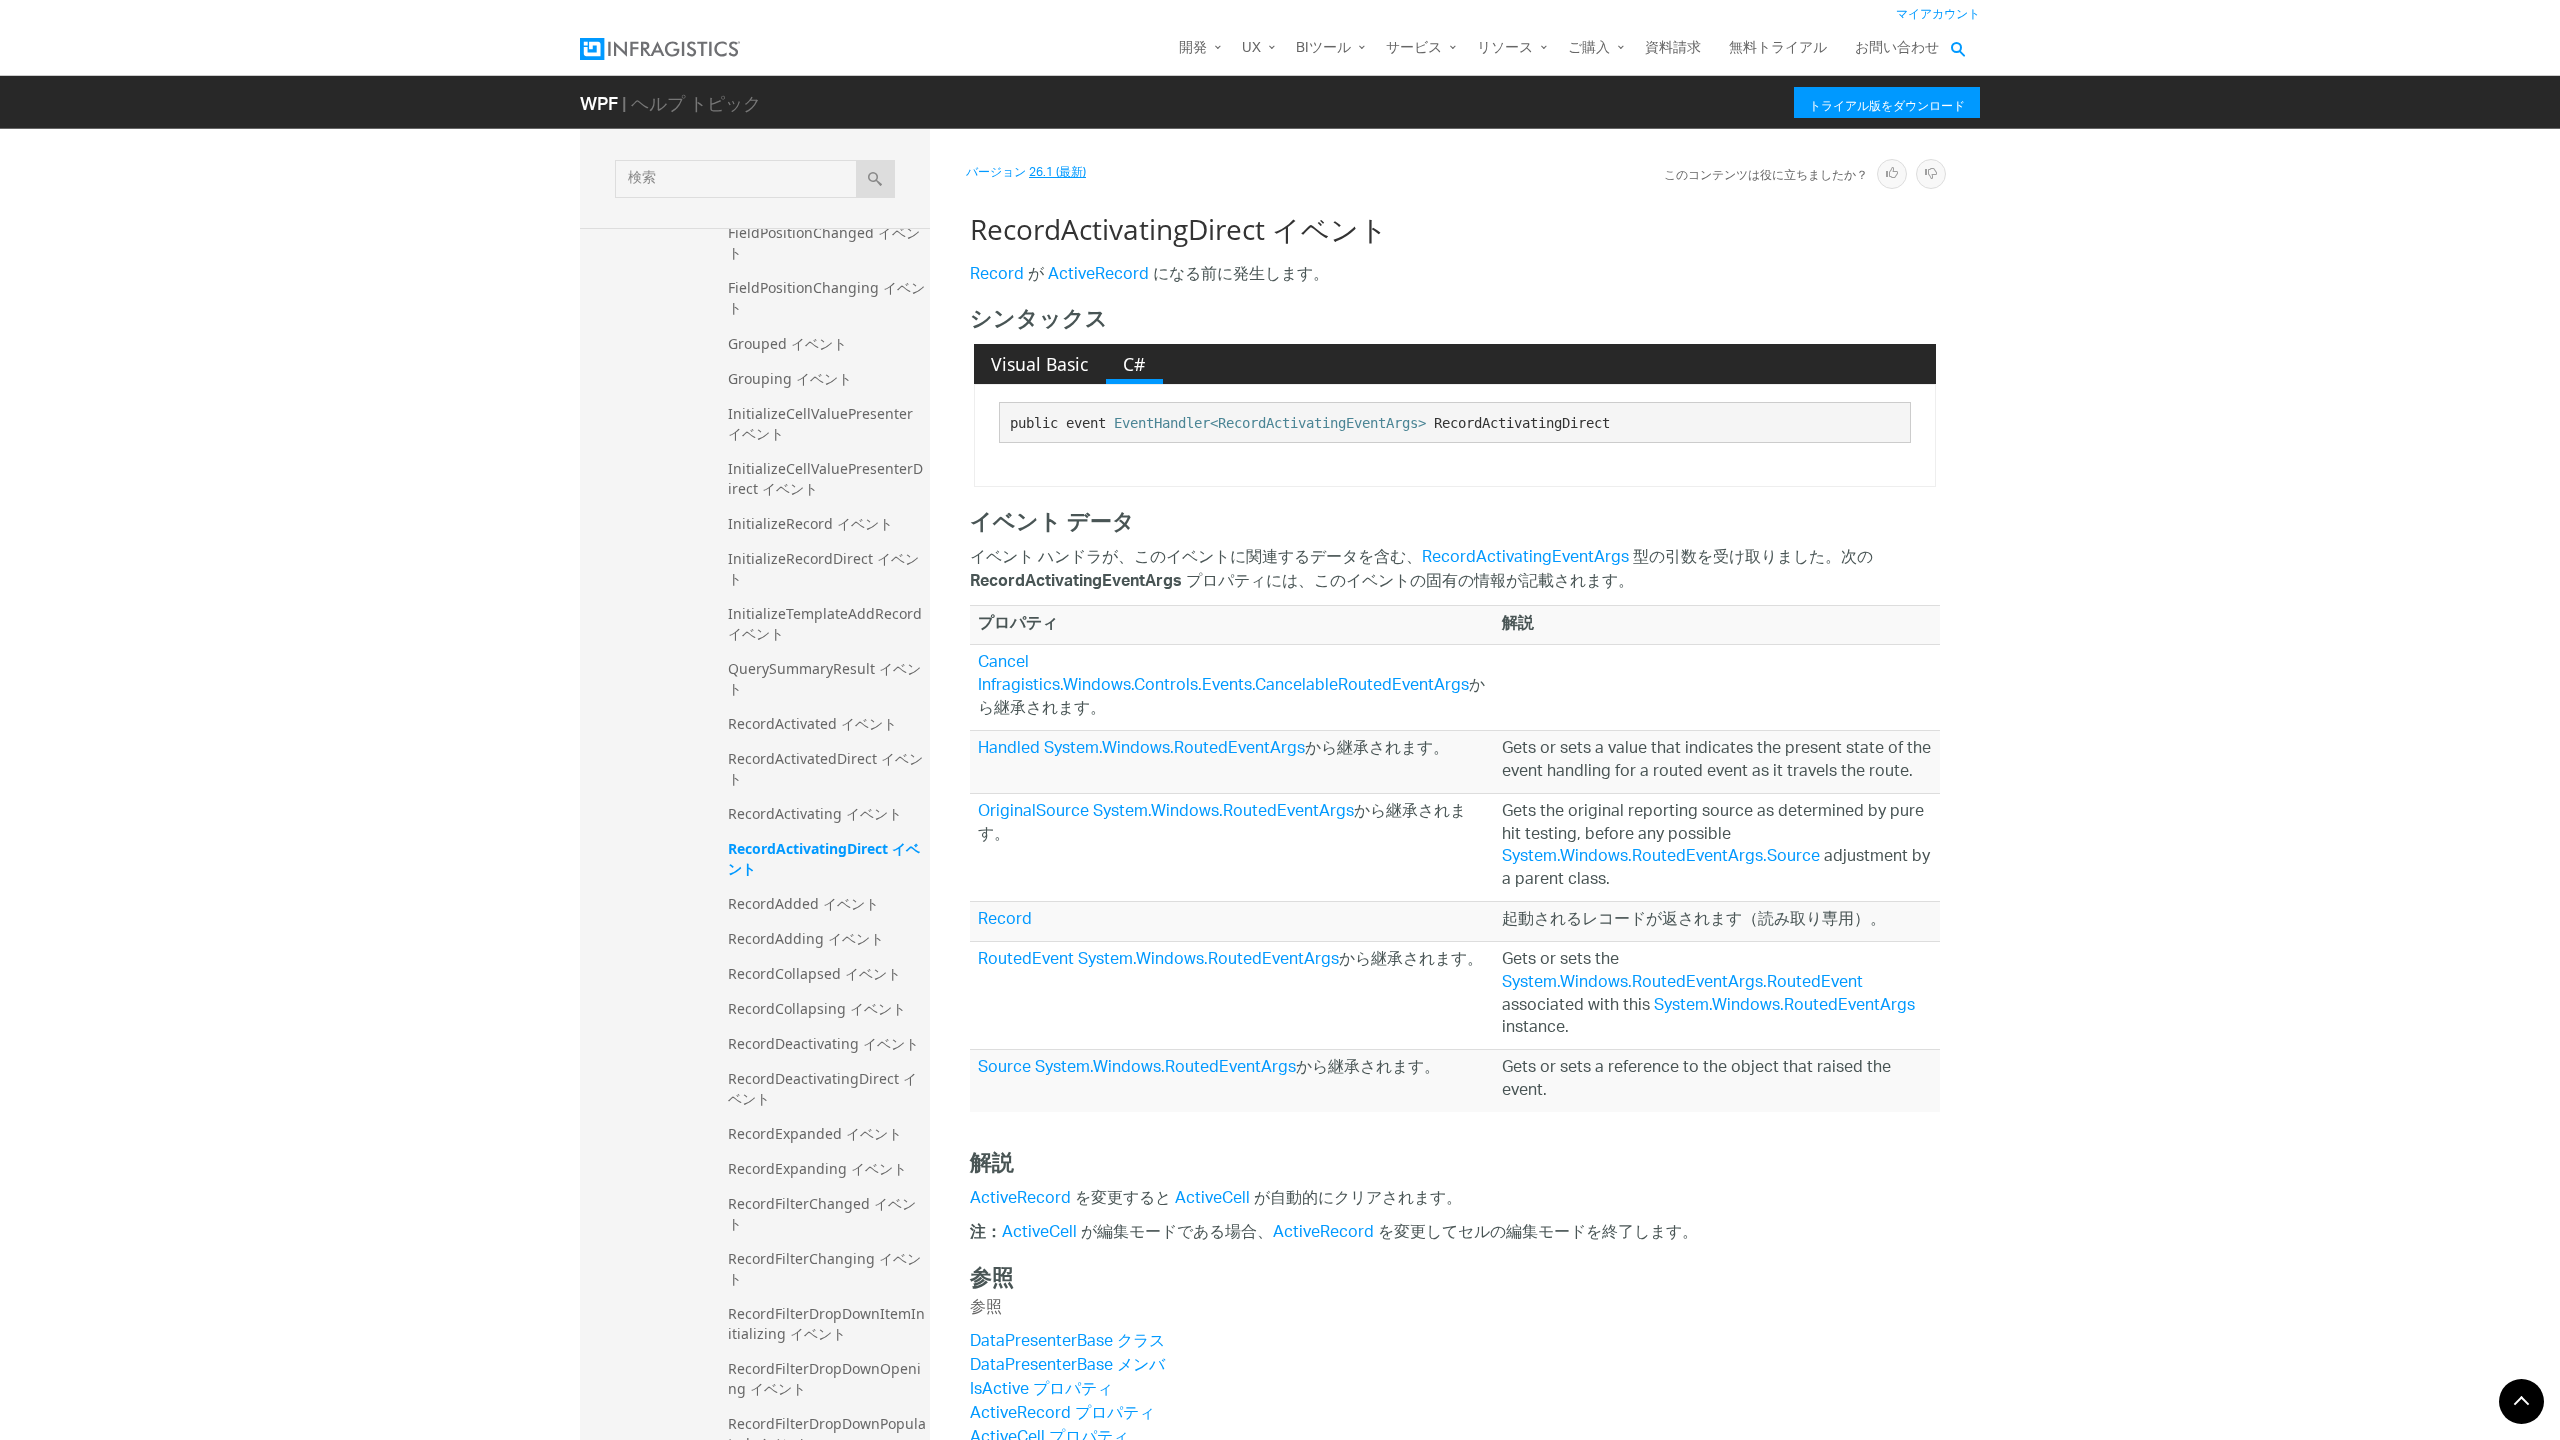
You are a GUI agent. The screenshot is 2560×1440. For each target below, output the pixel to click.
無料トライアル (1778, 48)
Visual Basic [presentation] (1039, 364)
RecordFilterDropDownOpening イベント (824, 1378)
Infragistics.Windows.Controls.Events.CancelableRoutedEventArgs (1223, 686)
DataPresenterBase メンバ (1067, 1366)
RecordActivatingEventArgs (1525, 558)
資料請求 (1673, 48)
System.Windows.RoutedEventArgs (1174, 749)
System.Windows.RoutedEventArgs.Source (1661, 857)
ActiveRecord (1098, 275)
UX (1251, 48)
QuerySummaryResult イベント (824, 678)
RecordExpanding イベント (817, 1168)
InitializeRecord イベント (810, 523)
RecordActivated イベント (812, 723)
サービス (1414, 48)
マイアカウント (1938, 14)
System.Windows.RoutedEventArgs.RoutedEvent (1682, 983)
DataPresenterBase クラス (1067, 1342)
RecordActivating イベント (815, 813)
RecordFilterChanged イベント (822, 1213)
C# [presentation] (1134, 364)
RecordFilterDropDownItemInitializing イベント (826, 1323)
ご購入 (1589, 48)
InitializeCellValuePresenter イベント (822, 423)
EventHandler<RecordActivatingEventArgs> (1270, 423)
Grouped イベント (787, 343)
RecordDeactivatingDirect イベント (822, 1088)
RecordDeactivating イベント (823, 1043)
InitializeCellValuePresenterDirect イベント (825, 478)
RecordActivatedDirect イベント (825, 768)
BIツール (1323, 48)
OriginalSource (1033, 812)
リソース (1505, 48)
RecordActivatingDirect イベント (824, 858)
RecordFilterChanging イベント (824, 1268)
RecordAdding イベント (806, 938)
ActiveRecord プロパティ (1062, 1414)
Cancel (1003, 663)
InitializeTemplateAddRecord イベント (827, 623)
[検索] (875, 179)
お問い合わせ (1897, 48)
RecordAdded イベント (803, 903)
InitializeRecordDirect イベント (823, 568)
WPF (599, 102)
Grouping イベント (790, 378)
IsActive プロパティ (1041, 1390)
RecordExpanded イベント (815, 1133)
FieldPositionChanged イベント (824, 242)
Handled (1009, 749)
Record (997, 275)
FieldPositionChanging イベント (826, 297)
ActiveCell (1212, 1199)
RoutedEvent (1026, 960)
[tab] (1040, 364)
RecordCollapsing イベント (817, 1008)
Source (1004, 1068)
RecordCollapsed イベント (814, 973)
